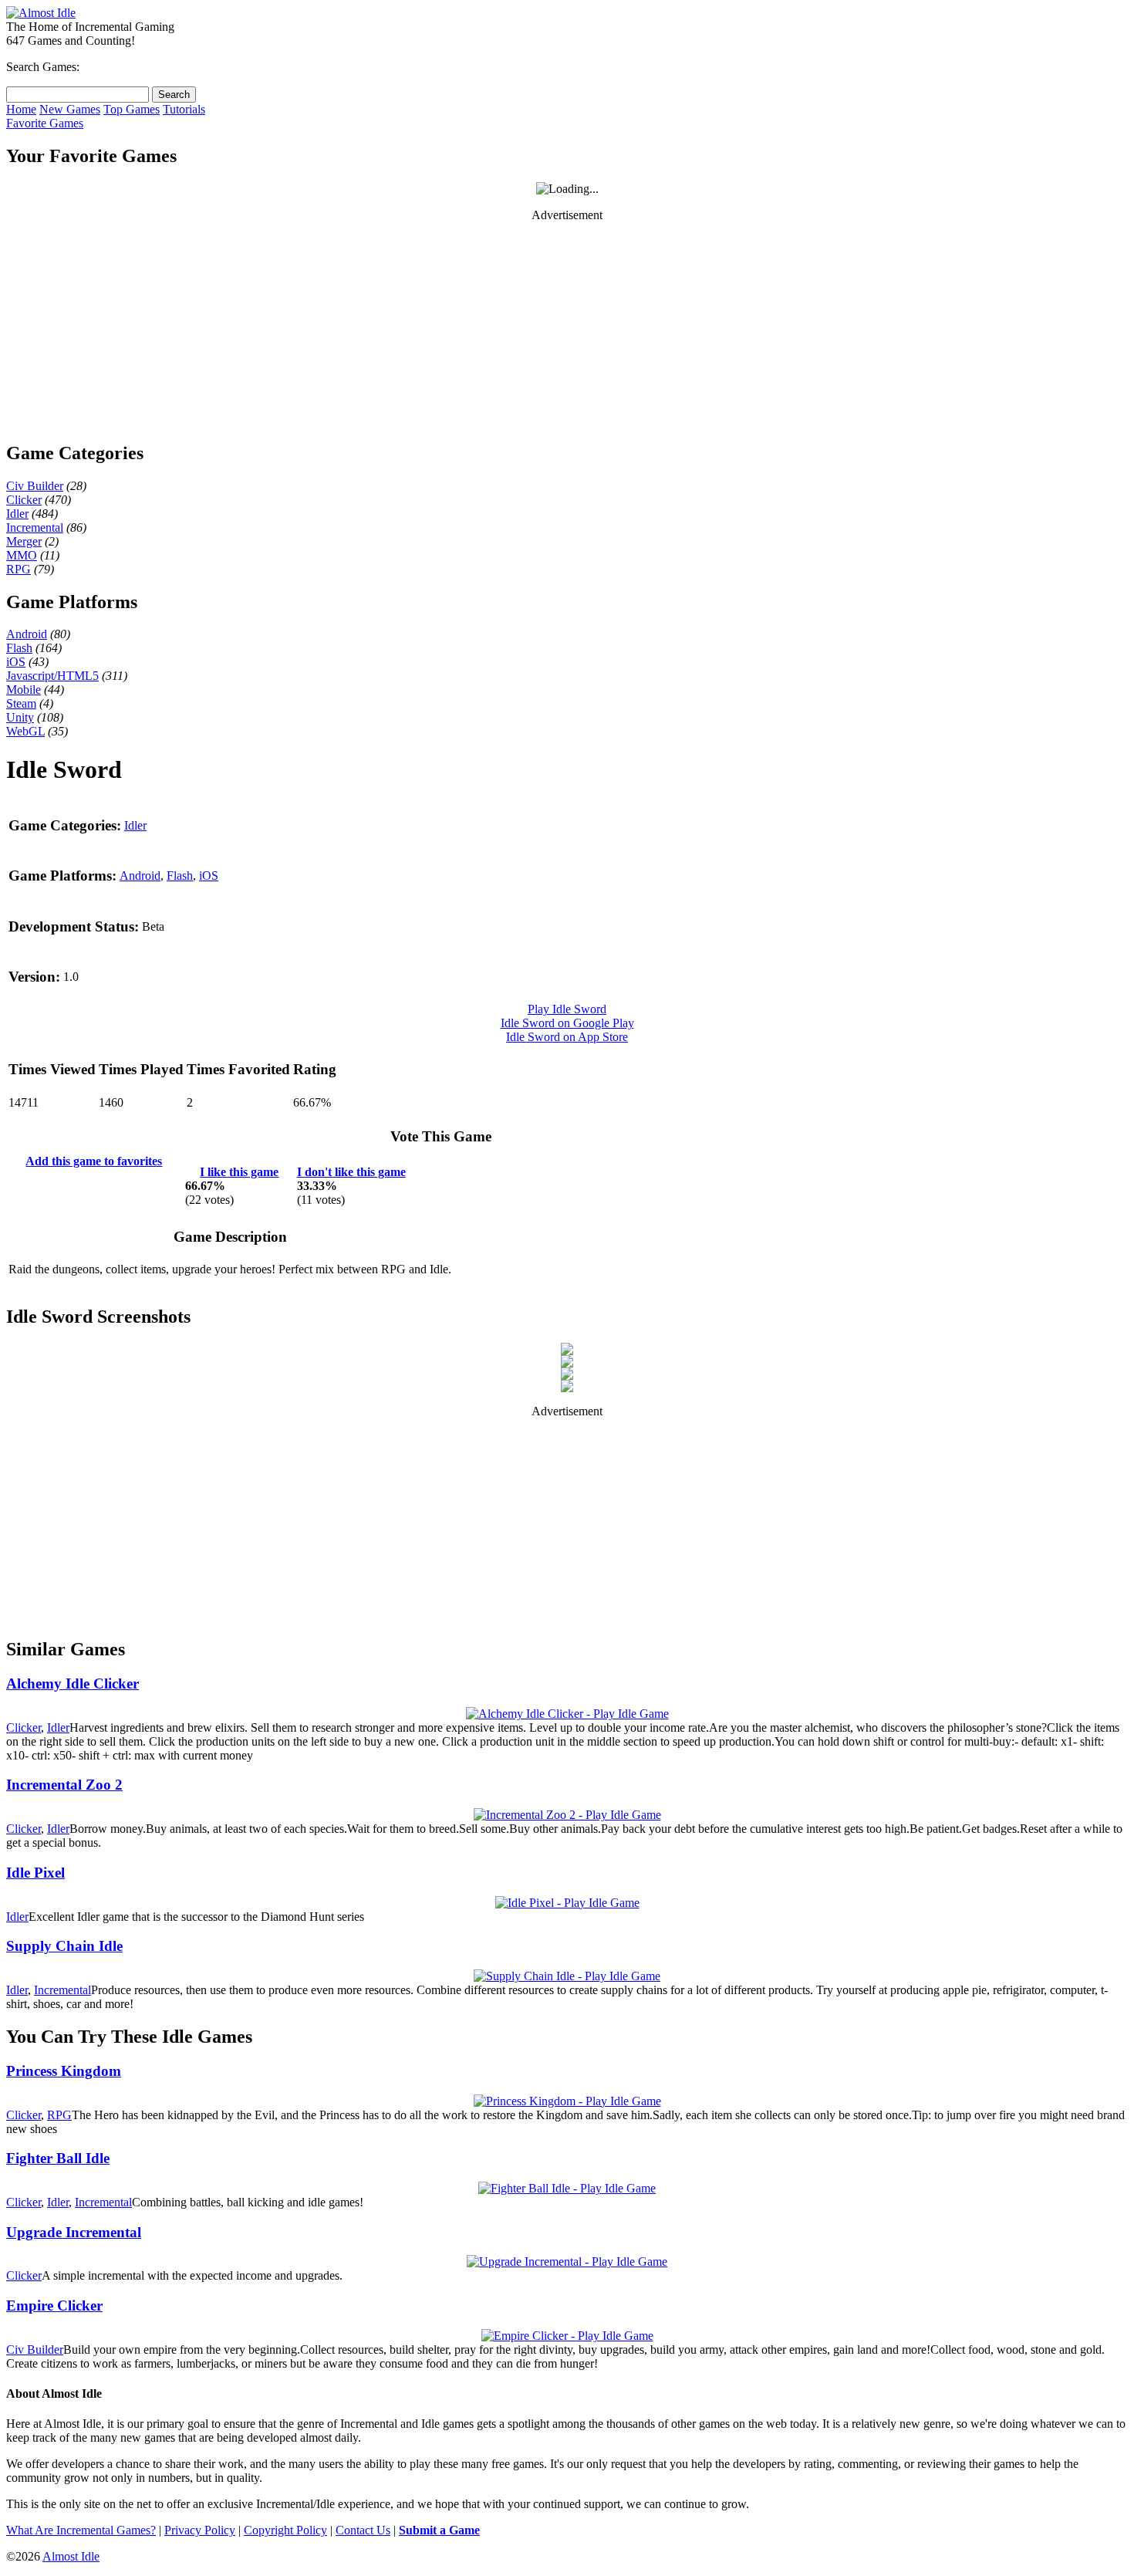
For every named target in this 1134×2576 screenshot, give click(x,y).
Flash (19, 648)
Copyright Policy (285, 2530)
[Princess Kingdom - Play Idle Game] (567, 2101)
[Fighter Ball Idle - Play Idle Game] (567, 2188)
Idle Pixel (35, 1873)
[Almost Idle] (41, 13)
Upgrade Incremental (74, 2232)
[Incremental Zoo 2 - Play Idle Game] (567, 1815)
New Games (70, 109)
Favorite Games (45, 123)
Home (21, 109)
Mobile (24, 690)
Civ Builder (35, 486)
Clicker (24, 500)
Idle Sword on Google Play (567, 1023)
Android (27, 634)
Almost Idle (71, 2556)
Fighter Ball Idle (58, 2158)
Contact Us (363, 2530)
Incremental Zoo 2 (64, 1785)
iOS (16, 662)
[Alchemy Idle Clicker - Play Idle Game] (567, 1714)
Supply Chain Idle (64, 1946)
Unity (20, 717)
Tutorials (184, 109)
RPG (19, 569)
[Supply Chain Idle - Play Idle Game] (567, 1976)
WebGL (25, 731)
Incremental (35, 527)
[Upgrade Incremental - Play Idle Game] (567, 2262)
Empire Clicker (54, 2306)
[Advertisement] (567, 331)
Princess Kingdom (64, 2071)
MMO (22, 555)
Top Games (132, 109)
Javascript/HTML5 (52, 676)
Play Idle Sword (567, 1009)
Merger (24, 541)
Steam (21, 703)
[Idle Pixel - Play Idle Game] (567, 1903)
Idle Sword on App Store (567, 1037)
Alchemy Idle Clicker (73, 1684)
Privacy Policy (200, 2530)
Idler (17, 514)
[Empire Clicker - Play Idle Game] (567, 2336)
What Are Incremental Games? (81, 2530)
